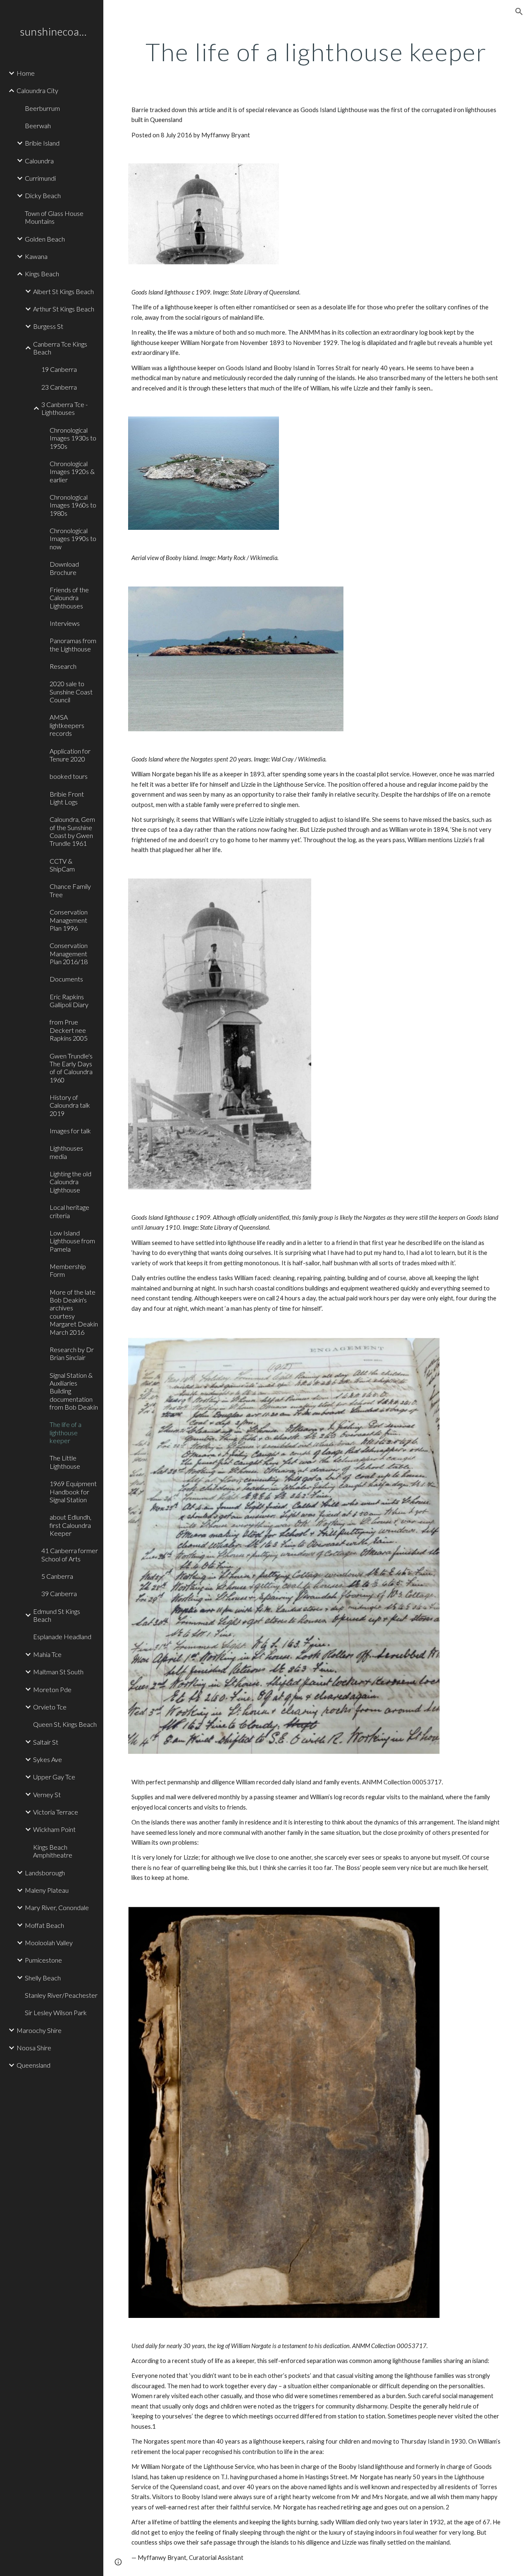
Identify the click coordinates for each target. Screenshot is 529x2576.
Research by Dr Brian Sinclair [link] (72, 1353)
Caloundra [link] (39, 161)
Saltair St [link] (46, 1742)
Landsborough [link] (45, 1873)
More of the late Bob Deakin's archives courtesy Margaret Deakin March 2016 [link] (74, 1312)
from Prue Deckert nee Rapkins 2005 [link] (69, 1030)
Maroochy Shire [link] (39, 2030)
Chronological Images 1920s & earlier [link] (72, 472)
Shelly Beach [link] (43, 1978)
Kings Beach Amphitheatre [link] (53, 1851)
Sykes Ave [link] (48, 1759)
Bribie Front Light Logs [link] (67, 798)
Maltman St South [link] (58, 1672)
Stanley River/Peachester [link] (61, 1995)
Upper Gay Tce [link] (54, 1777)
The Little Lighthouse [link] (65, 1462)
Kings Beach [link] (42, 274)
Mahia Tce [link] (47, 1654)
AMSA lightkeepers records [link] (67, 725)
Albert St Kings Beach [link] (63, 291)
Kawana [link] (36, 256)
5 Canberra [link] (57, 1576)
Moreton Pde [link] (52, 1689)
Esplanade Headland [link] (62, 1636)
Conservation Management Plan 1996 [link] (69, 920)
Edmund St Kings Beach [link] (57, 1615)
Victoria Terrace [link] (56, 1812)
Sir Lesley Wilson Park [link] (56, 2012)
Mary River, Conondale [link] (57, 1907)
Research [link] (63, 666)
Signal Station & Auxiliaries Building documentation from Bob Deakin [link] (74, 1391)
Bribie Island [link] (42, 143)
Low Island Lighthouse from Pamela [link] (72, 1241)
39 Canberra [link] (59, 1593)
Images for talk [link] (70, 1131)
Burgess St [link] (48, 326)
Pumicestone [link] (43, 1960)
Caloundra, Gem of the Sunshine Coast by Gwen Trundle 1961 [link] (72, 831)
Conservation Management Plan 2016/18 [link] (69, 953)
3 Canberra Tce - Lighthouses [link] (64, 408)
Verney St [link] (47, 1794)
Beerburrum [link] (42, 108)
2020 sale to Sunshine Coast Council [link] (71, 692)
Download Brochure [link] (64, 568)
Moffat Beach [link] (44, 1925)
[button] (519, 12)
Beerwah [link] (38, 126)
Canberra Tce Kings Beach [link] (60, 348)
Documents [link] (66, 979)
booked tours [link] (69, 776)
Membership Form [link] (68, 1270)
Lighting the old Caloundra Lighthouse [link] (70, 1182)
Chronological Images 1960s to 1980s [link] (73, 505)
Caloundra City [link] (37, 90)
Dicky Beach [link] (43, 195)
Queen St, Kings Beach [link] (65, 1724)
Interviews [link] (65, 623)
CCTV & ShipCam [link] (62, 865)
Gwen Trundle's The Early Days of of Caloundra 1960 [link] (71, 1068)
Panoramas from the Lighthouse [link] (73, 644)
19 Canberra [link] (59, 369)
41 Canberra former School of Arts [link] (70, 1554)
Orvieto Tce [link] (50, 1707)
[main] (316, 52)
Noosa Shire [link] (34, 2048)
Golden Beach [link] (45, 239)
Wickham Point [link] (54, 1829)
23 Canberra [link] (59, 387)
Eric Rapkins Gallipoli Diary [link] (69, 1001)
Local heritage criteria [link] (69, 1211)
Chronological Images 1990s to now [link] (73, 539)
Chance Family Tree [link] (70, 890)
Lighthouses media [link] (66, 1152)
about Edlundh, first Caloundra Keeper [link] (70, 1525)
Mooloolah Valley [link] (49, 1943)
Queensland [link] (33, 2065)
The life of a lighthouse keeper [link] (66, 1432)
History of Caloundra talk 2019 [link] (70, 1105)
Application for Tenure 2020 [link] (70, 755)
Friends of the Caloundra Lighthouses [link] (69, 598)
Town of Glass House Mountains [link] (54, 217)
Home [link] (26, 73)
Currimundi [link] (40, 178)
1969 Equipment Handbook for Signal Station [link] (73, 1491)
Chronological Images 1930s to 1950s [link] (73, 438)
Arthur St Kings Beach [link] (64, 309)
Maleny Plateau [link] (47, 1890)
